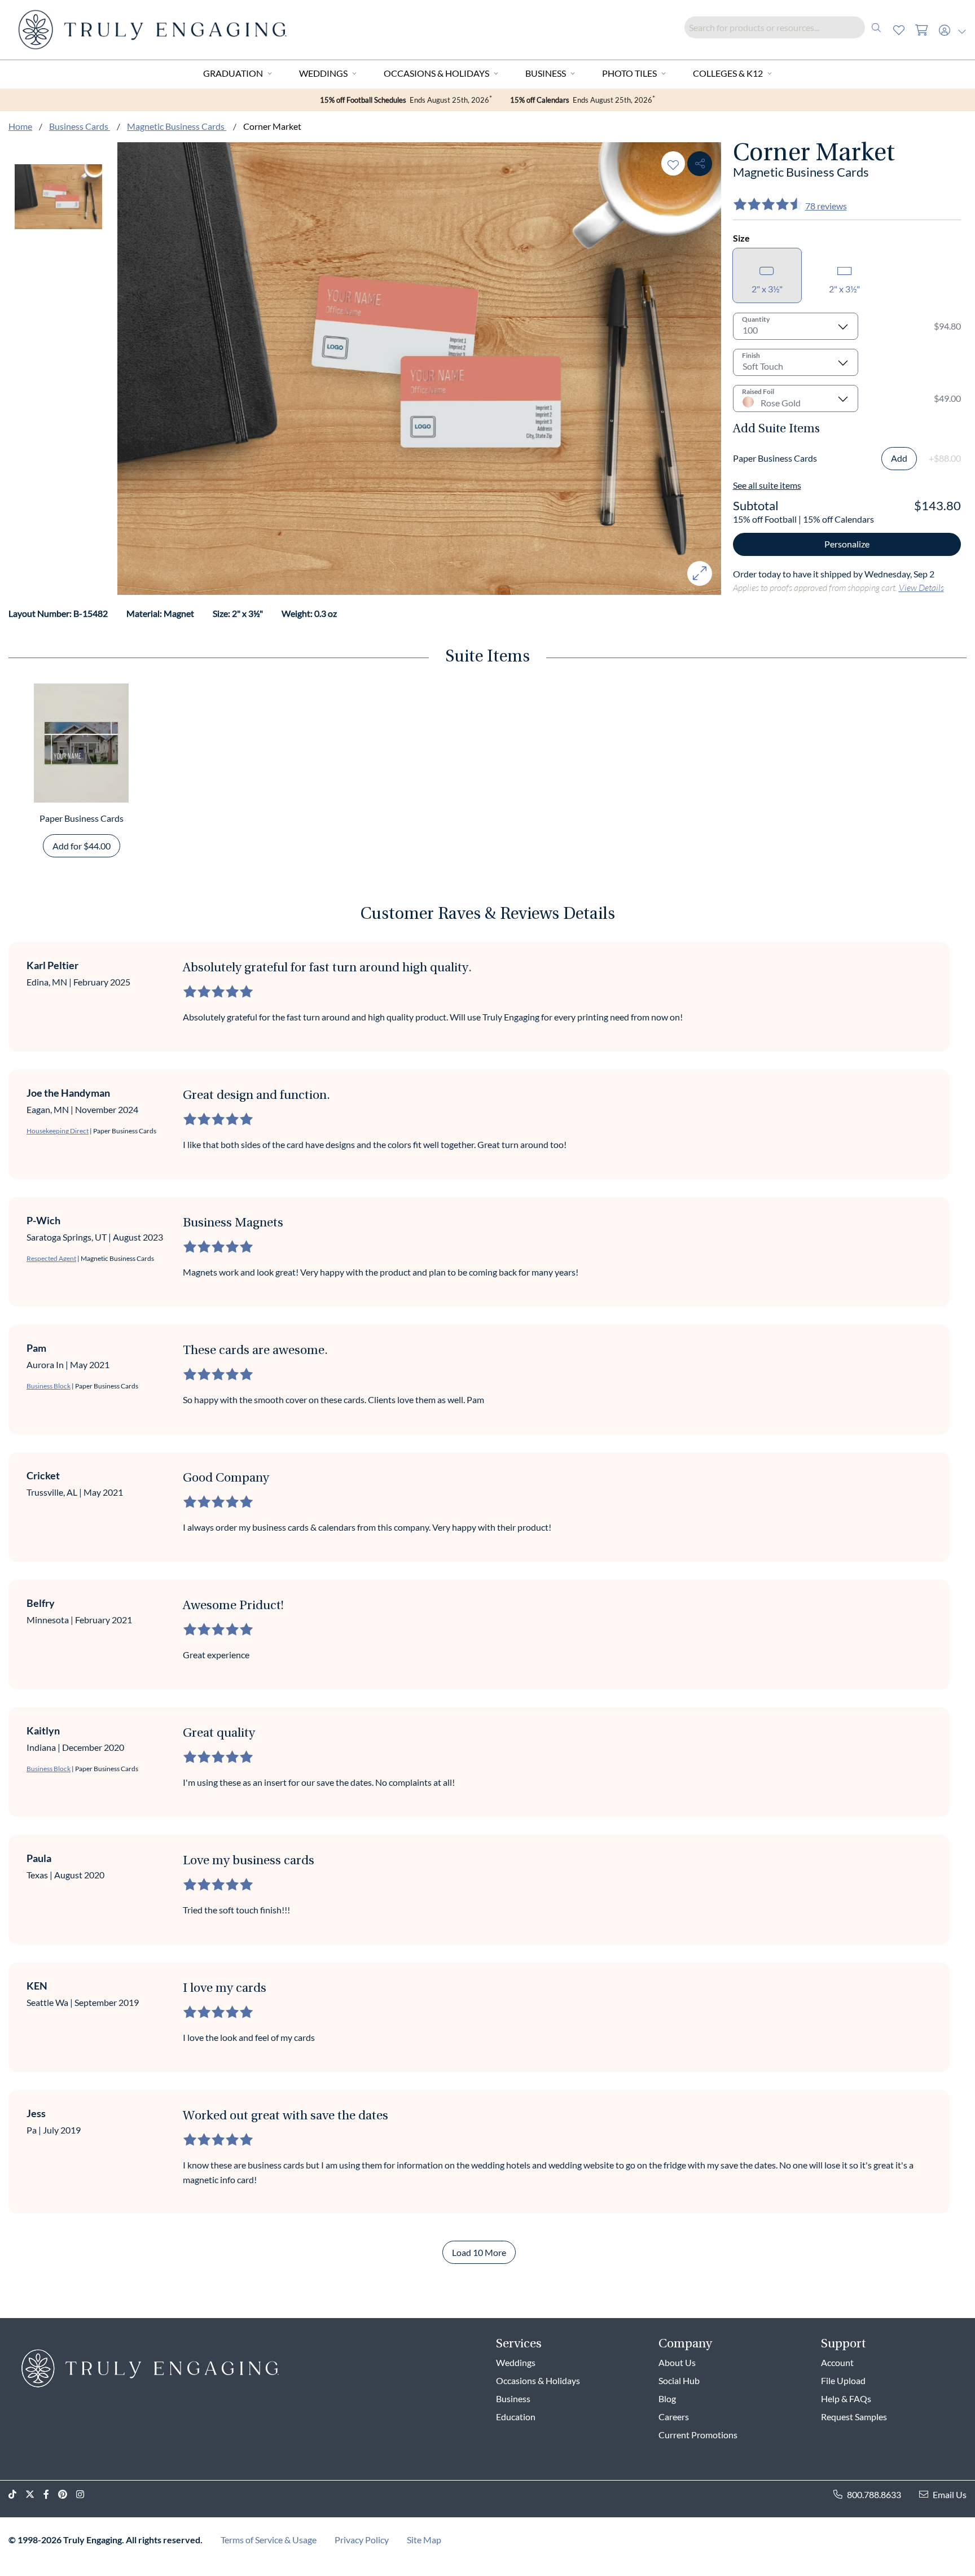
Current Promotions (698, 2435)
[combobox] (786, 27)
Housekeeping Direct (58, 1131)
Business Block (49, 1386)
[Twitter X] (34, 2494)
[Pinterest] (67, 2494)
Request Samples (854, 2417)
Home (20, 126)
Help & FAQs (846, 2398)
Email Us (950, 2494)
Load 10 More (479, 2252)
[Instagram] (85, 2494)
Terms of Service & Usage (269, 2540)
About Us (677, 2362)
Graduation (233, 73)
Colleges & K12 (728, 73)
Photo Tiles (629, 73)
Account (837, 2362)
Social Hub (679, 2380)
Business (546, 73)
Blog (667, 2398)
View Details (921, 587)
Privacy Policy (362, 2540)
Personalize (847, 544)
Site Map (424, 2540)
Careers (674, 2417)
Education (516, 2417)
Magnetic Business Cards (177, 126)
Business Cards (80, 126)
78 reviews (826, 206)
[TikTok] (17, 2494)
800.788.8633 (874, 2494)
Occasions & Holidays (436, 73)
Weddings (323, 73)
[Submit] (876, 27)
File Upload (843, 2380)
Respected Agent (51, 1258)
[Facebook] (51, 2494)
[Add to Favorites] (673, 163)
